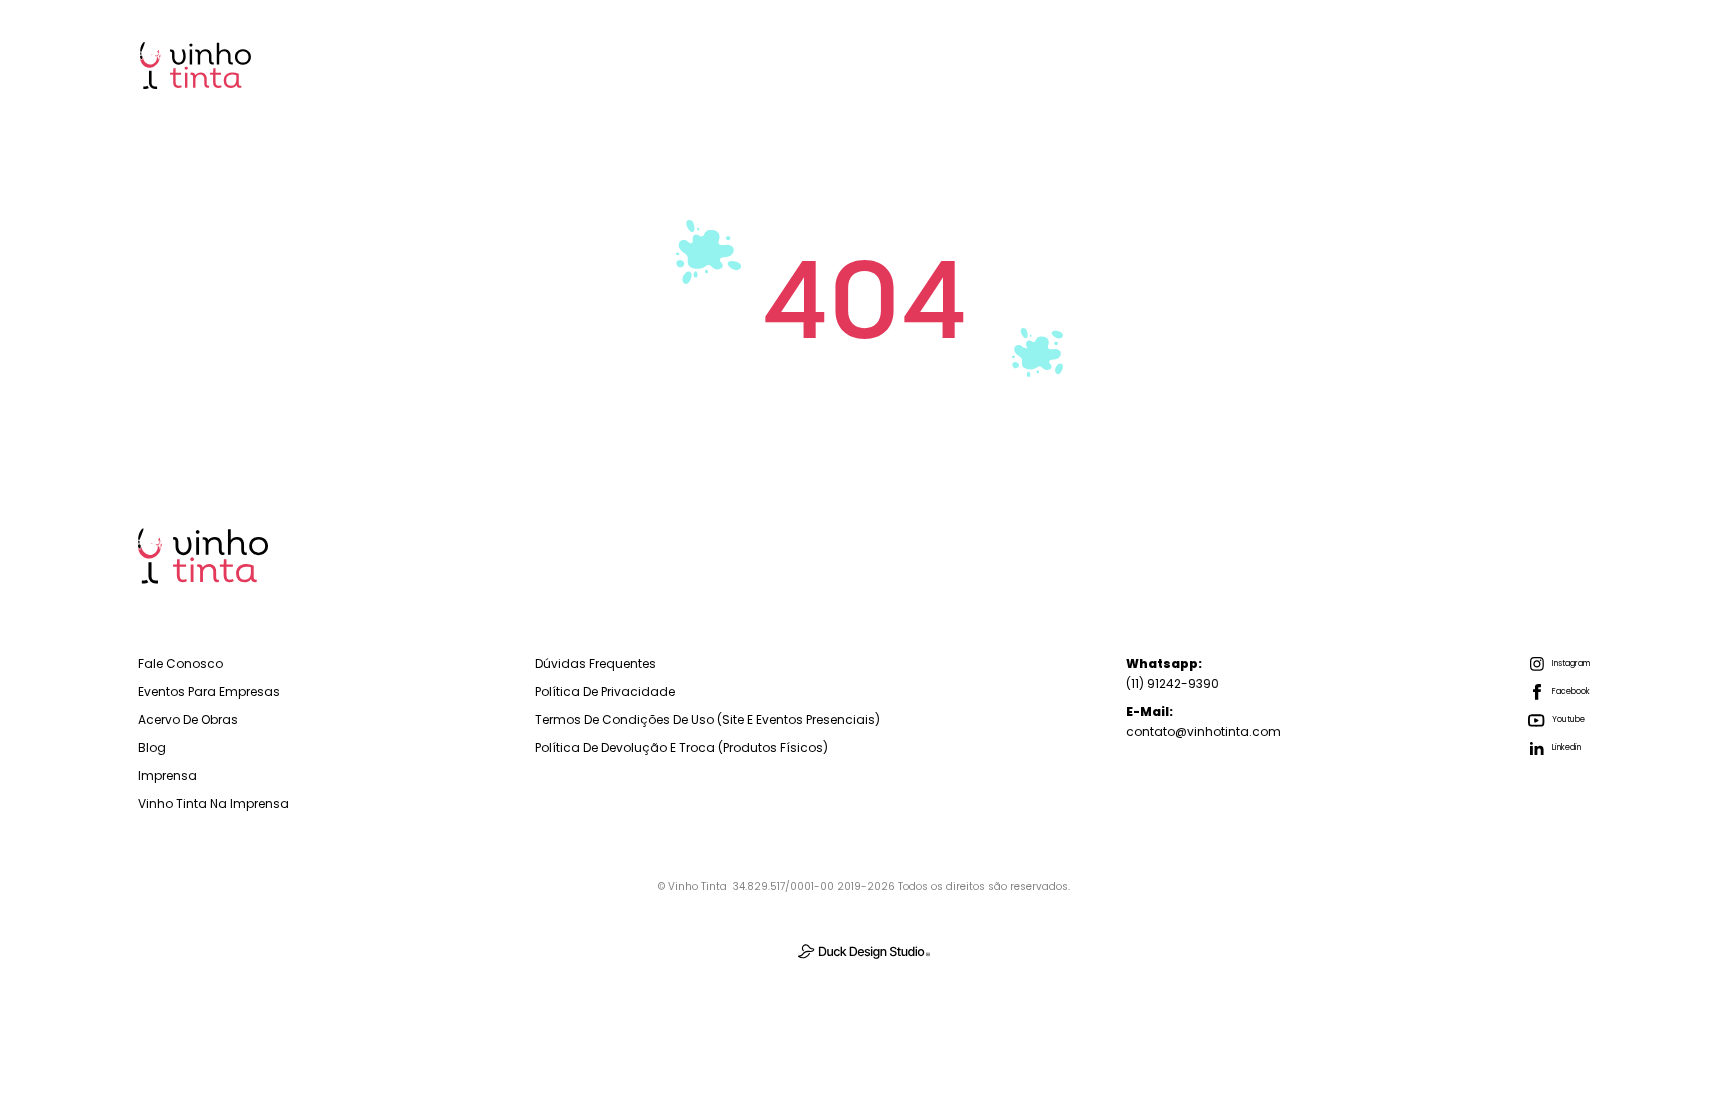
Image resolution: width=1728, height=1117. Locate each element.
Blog (1422, 64)
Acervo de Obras (188, 719)
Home (911, 64)
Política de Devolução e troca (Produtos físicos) (681, 747)
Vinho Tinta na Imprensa (213, 803)
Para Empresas (1041, 64)
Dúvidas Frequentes (595, 663)
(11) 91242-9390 (1172, 673)
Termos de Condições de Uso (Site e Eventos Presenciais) (707, 719)
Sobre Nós (1314, 64)
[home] (195, 65)
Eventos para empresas (209, 691)
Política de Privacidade (605, 691)
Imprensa (1528, 64)
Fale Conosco (180, 663)
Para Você (1185, 64)
